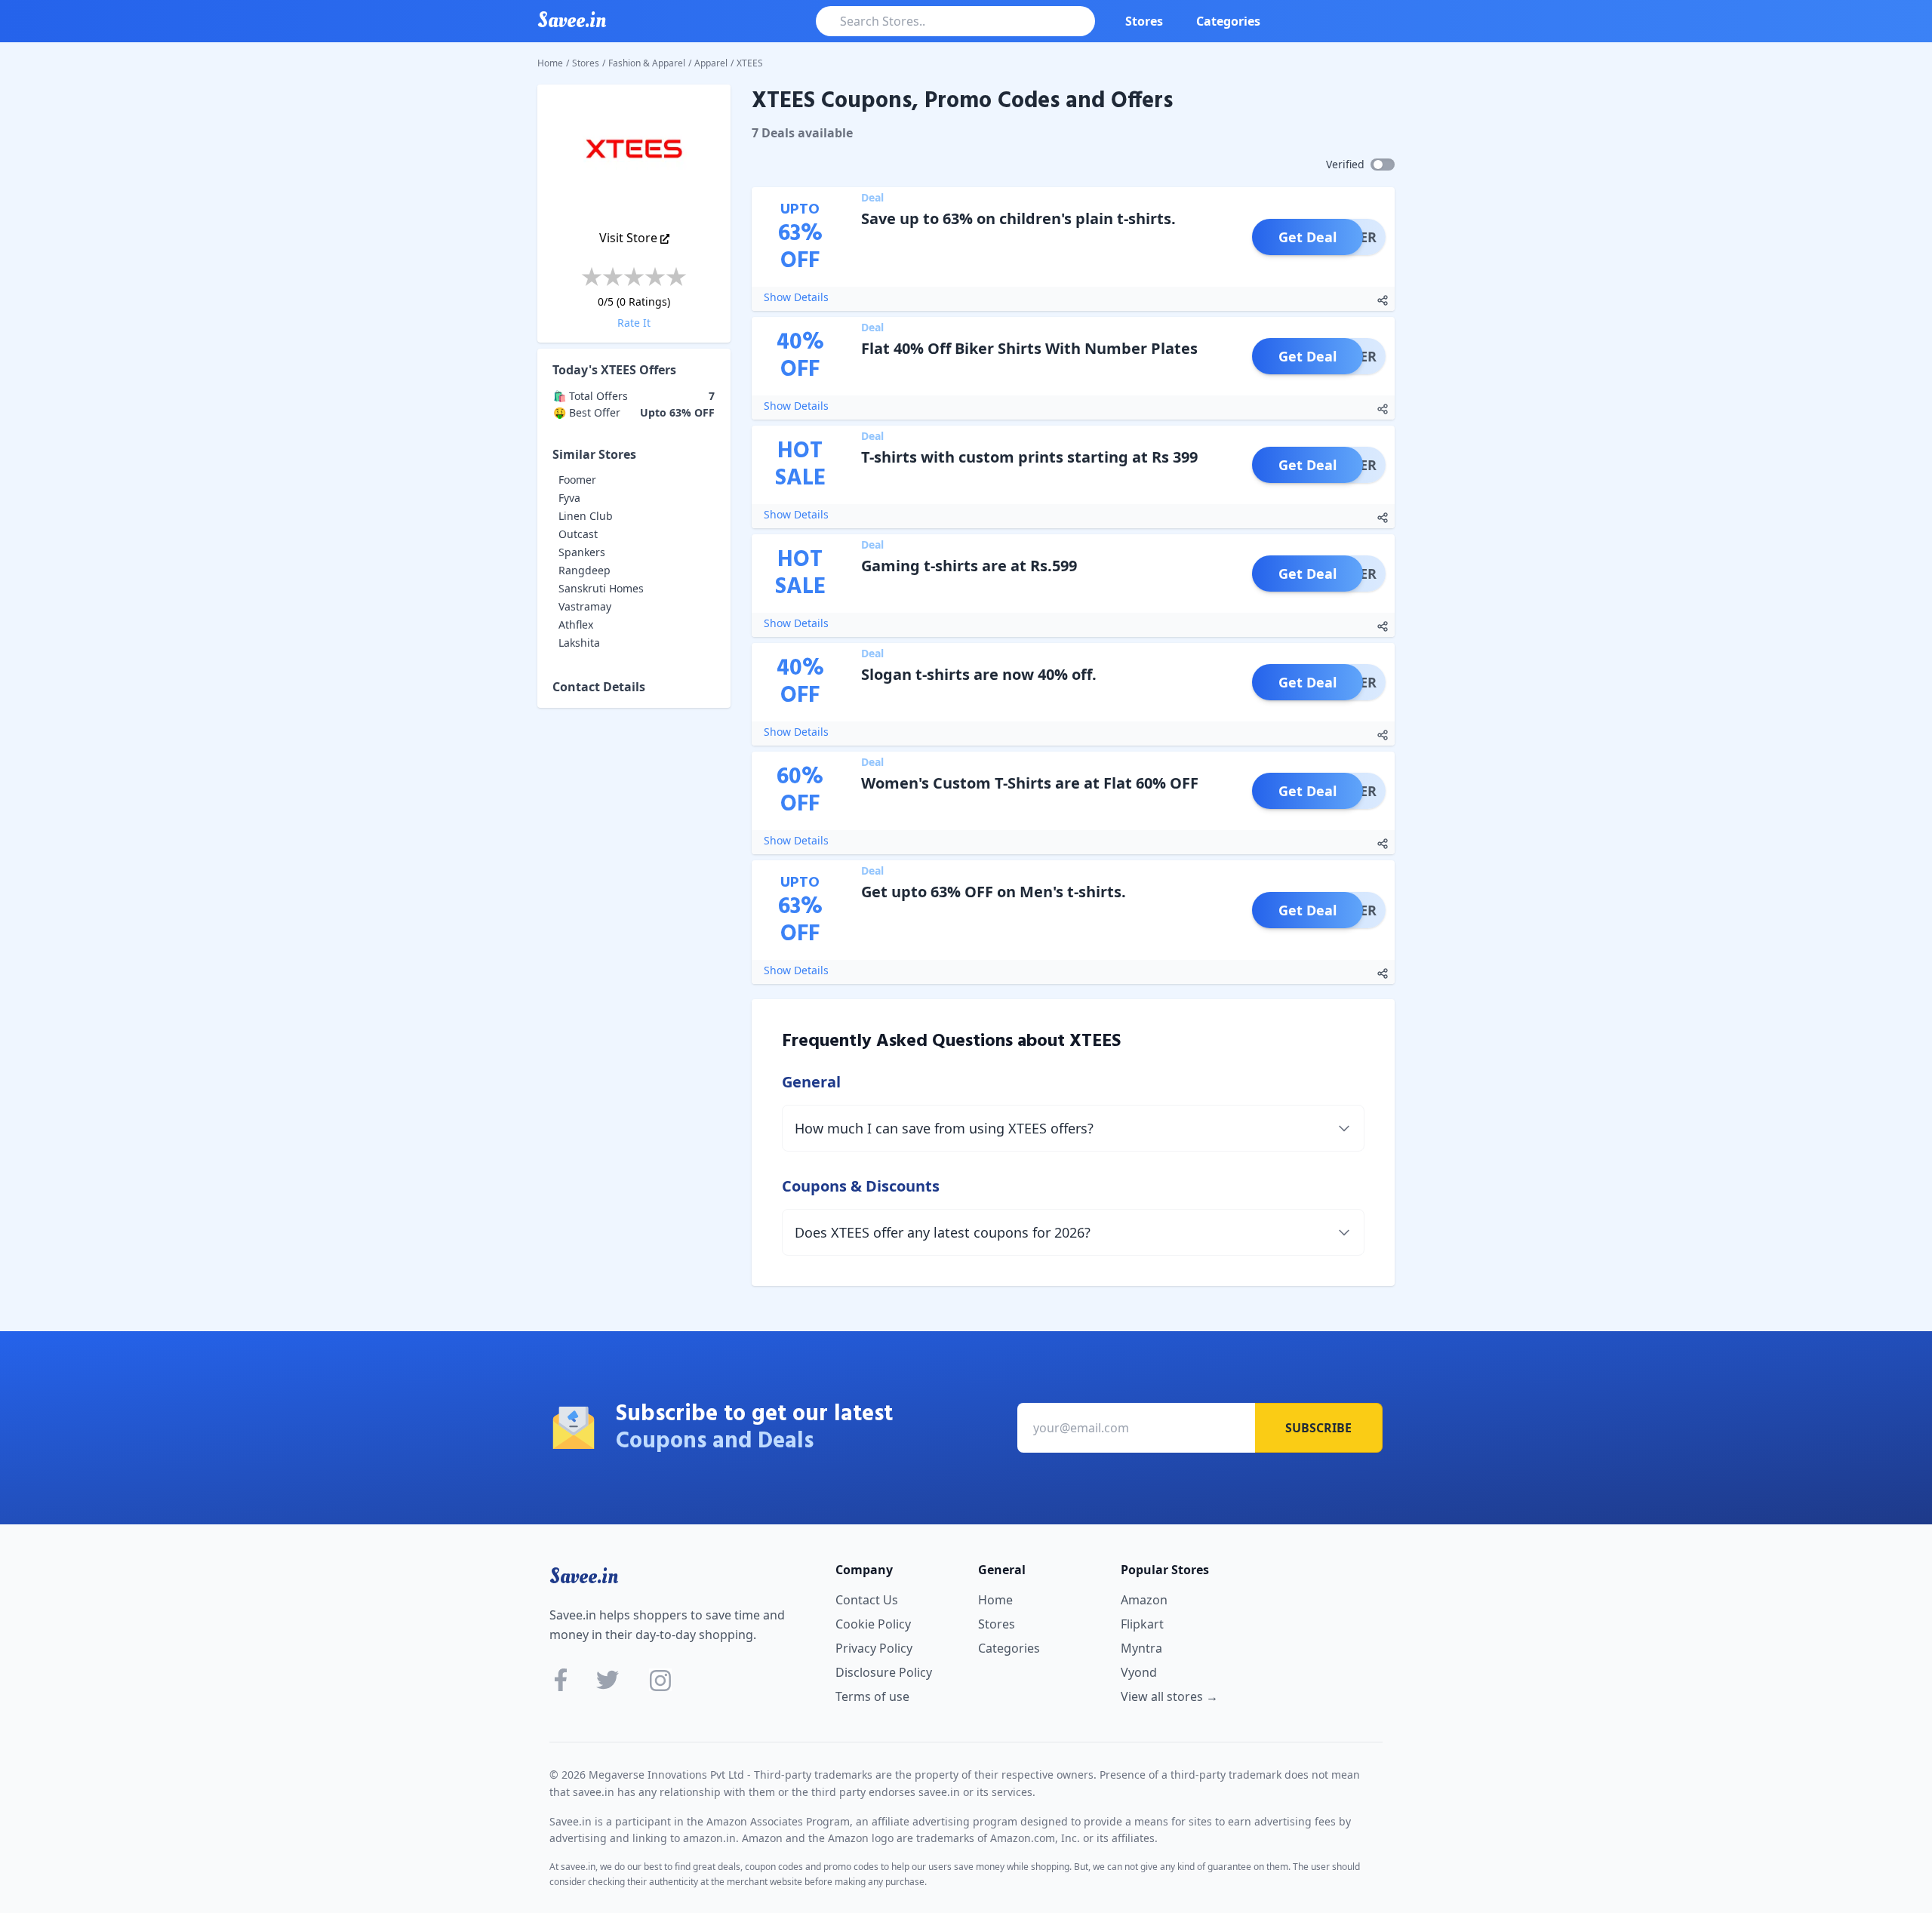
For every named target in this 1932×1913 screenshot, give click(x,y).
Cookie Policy (873, 1624)
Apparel (711, 63)
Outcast (578, 534)
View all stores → (1169, 1696)
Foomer (577, 480)
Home (550, 63)
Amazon (1144, 1600)
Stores (1144, 21)
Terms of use (872, 1696)
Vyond (1139, 1672)
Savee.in (584, 1576)
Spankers (582, 552)
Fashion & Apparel (647, 63)
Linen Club (586, 516)
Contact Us (867, 1600)
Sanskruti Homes (601, 588)
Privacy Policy (874, 1648)
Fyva (569, 498)
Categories (1228, 21)
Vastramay (585, 606)
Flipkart (1142, 1624)
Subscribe (1318, 1428)
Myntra (1141, 1648)
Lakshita (579, 643)
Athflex (576, 624)
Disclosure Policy (884, 1672)
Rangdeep (585, 570)
